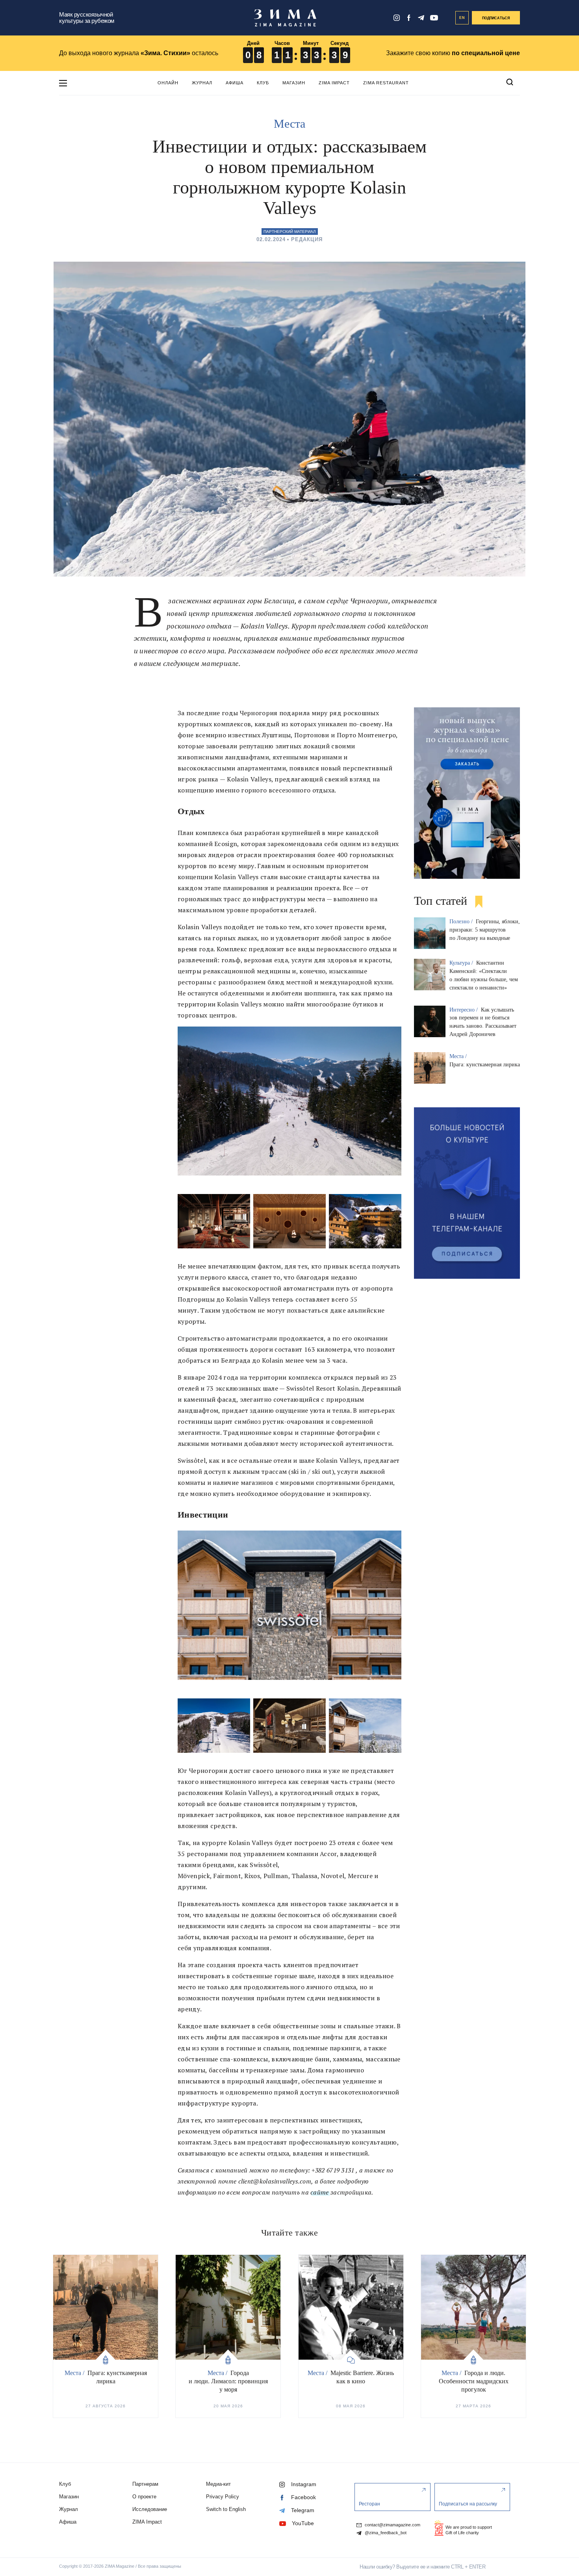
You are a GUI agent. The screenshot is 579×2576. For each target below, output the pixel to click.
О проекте (144, 2497)
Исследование (150, 2509)
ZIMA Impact (334, 83)
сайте (320, 2192)
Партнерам (145, 2484)
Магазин (294, 83)
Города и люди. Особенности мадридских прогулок (474, 2381)
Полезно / (462, 922)
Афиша (235, 83)
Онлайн (168, 83)
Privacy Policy (223, 2497)
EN (462, 18)
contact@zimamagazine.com (392, 2525)
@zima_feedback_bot (385, 2533)
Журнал (202, 83)
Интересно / (464, 1010)
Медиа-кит (218, 2484)
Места (289, 124)
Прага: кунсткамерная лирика (485, 1065)
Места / (459, 1056)
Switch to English (226, 2509)
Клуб (263, 83)
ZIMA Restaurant (386, 83)
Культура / (462, 963)
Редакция (307, 239)
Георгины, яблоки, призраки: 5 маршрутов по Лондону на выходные (485, 930)
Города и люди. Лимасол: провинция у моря (228, 2381)
